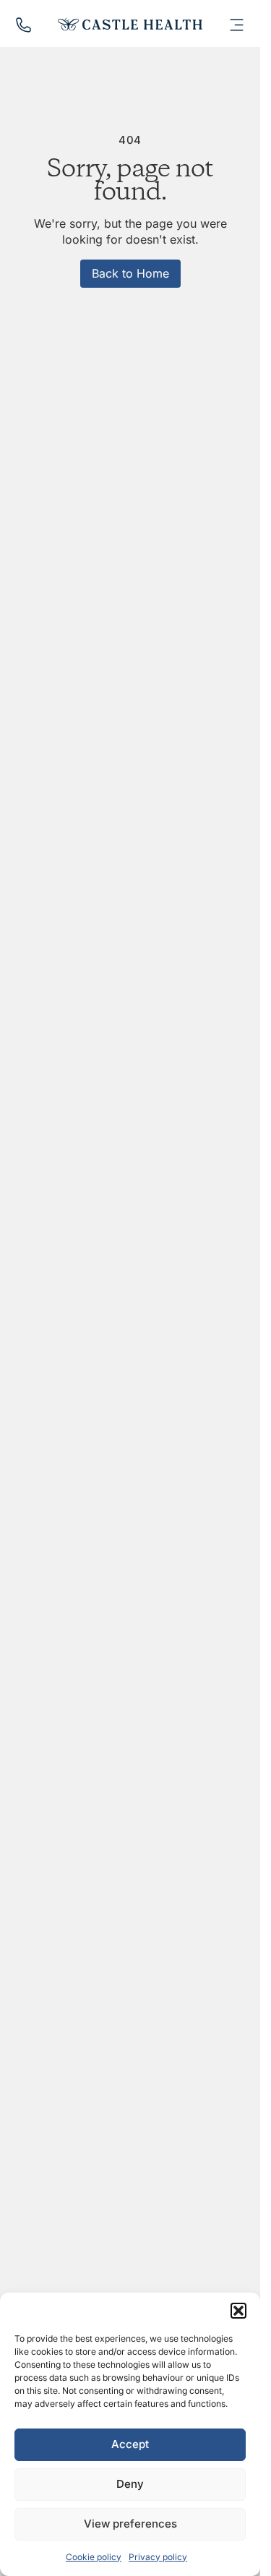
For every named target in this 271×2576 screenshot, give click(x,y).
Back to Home (130, 273)
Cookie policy (94, 2557)
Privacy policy (158, 2557)
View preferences (130, 2524)
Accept (130, 2444)
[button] (238, 2311)
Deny (130, 2484)
